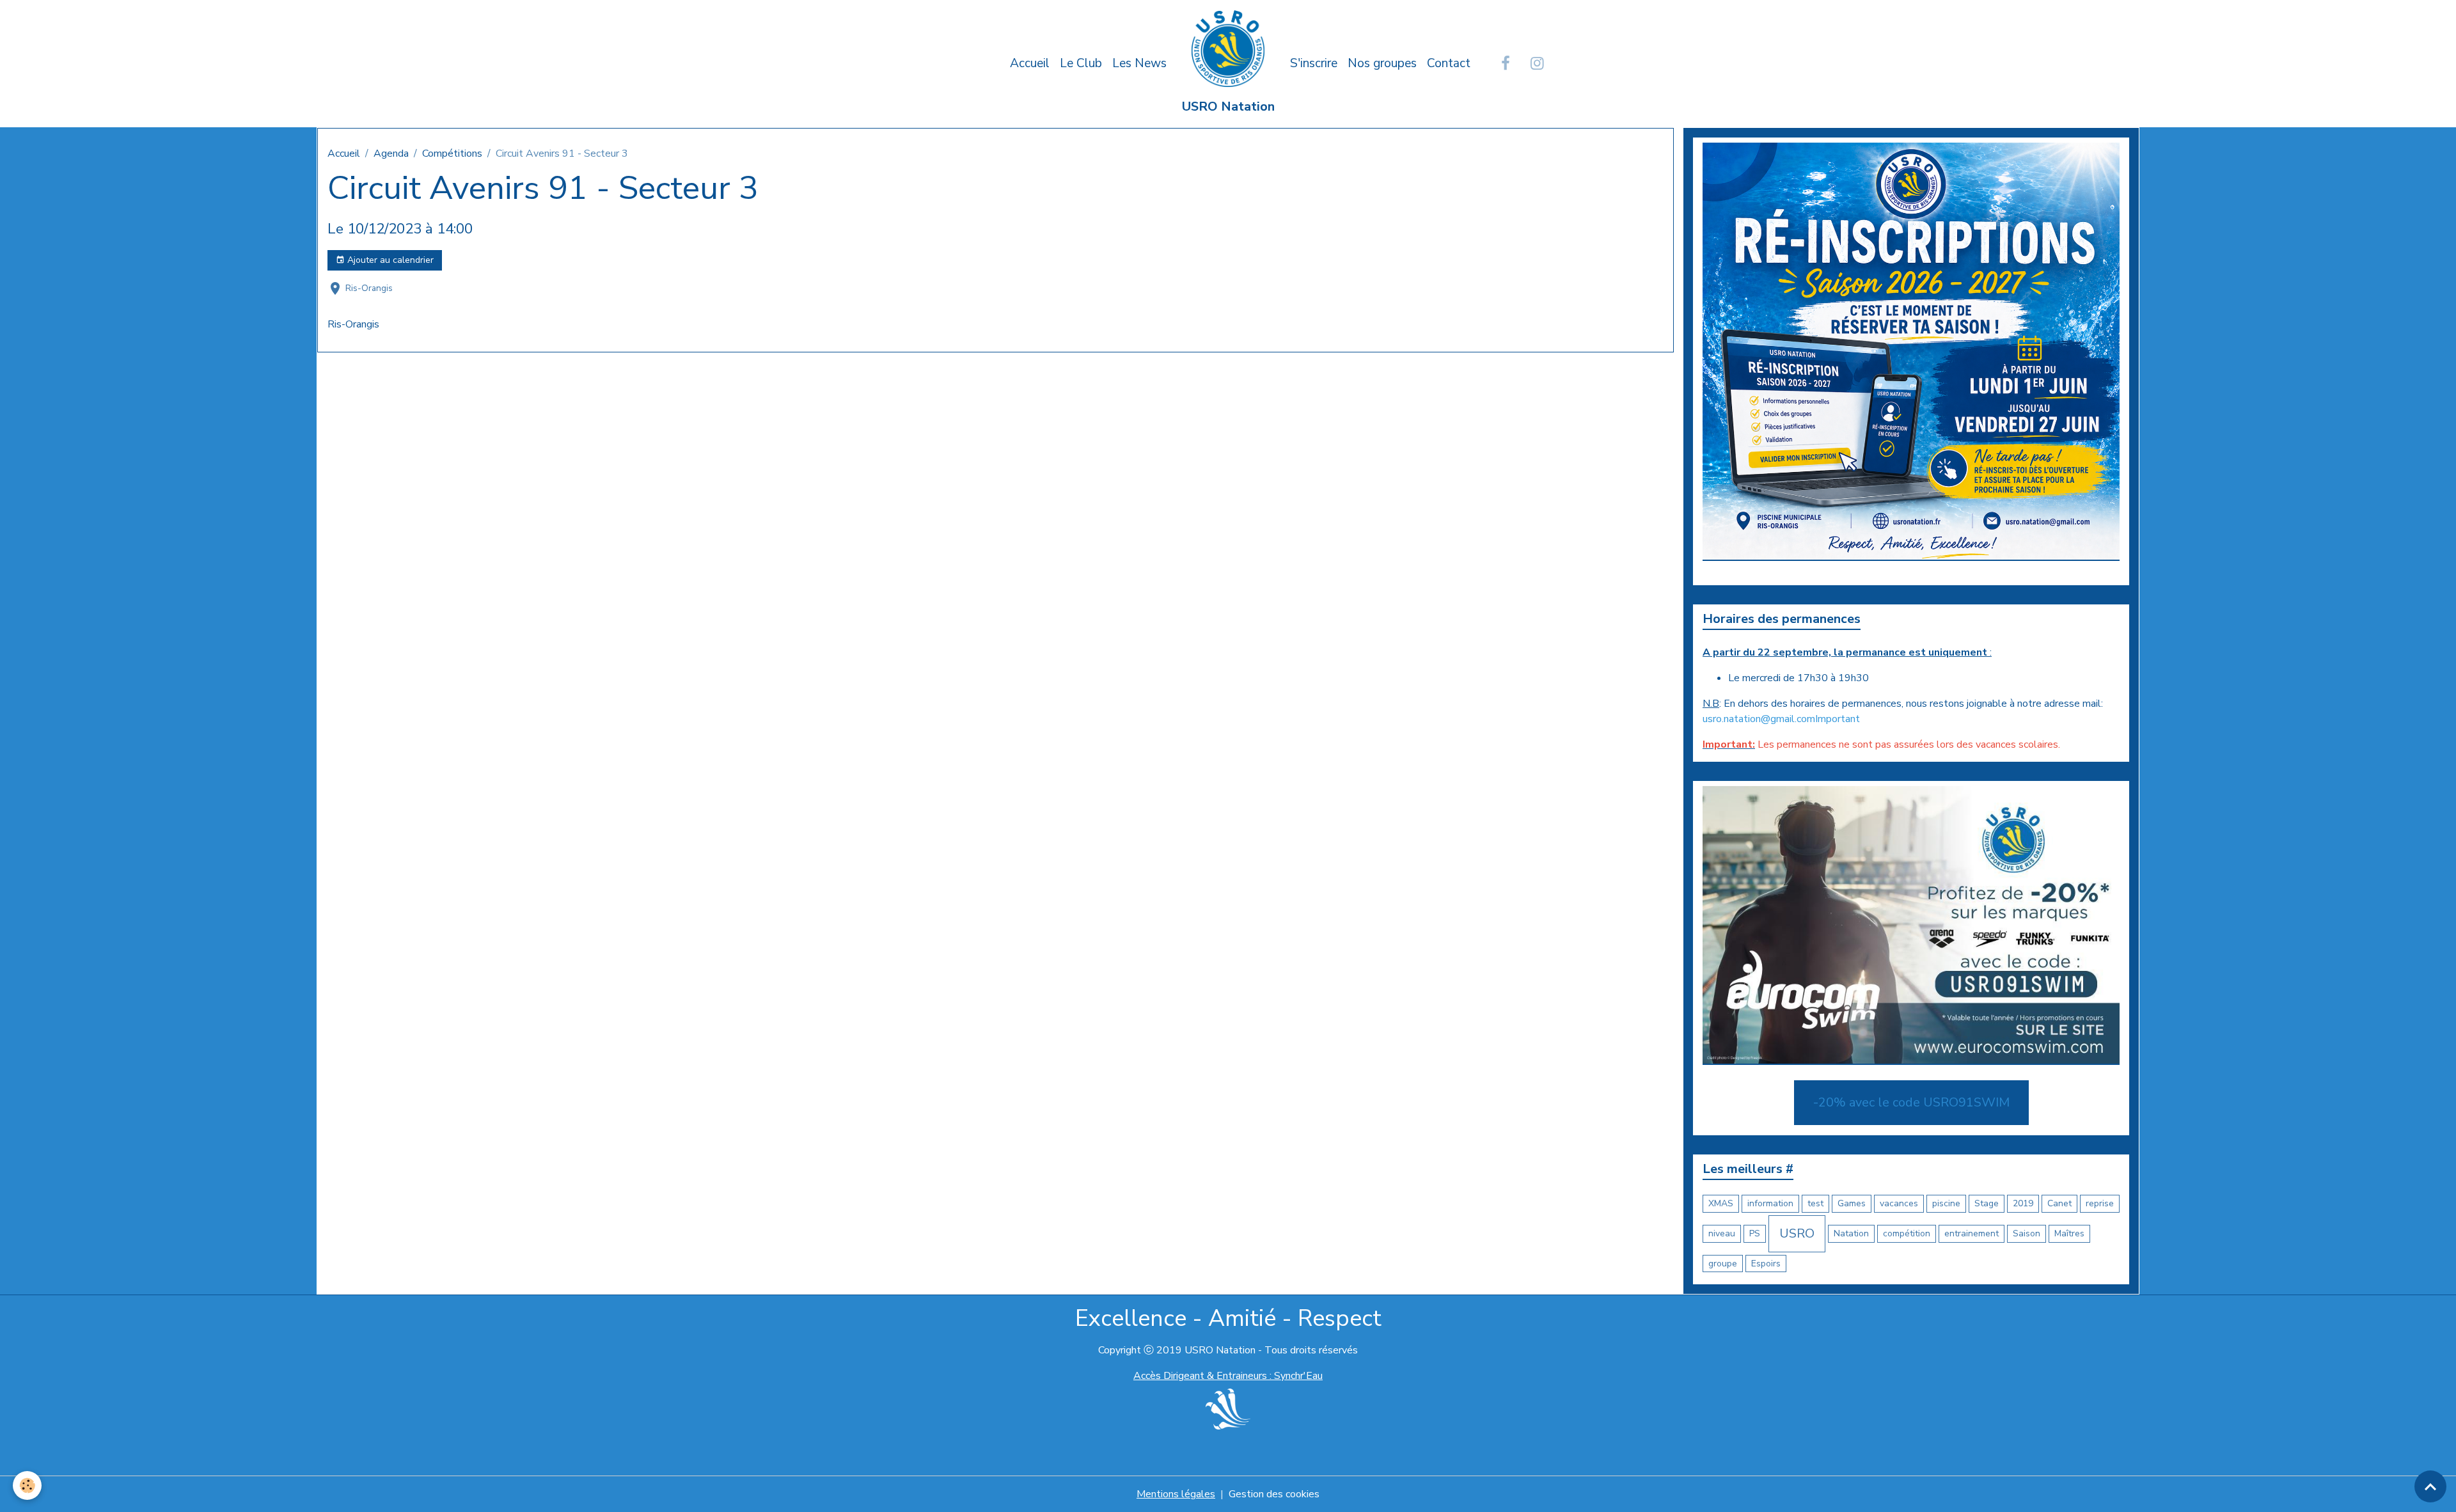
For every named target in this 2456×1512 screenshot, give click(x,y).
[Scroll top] (2430, 1486)
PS (1755, 1233)
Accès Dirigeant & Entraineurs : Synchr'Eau (1228, 1376)
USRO (1797, 1233)
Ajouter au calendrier (389, 260)
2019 (2023, 1203)
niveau (1722, 1233)
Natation (1851, 1233)
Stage (1987, 1203)
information (1770, 1203)
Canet (2059, 1203)
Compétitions (452, 154)
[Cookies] (27, 1485)
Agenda (391, 154)
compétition (1907, 1233)
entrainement (1972, 1233)
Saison (2027, 1233)
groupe (1723, 1264)
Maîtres (2069, 1233)
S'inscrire (1314, 63)
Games (1852, 1203)
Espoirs (1766, 1264)
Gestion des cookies (1274, 1494)
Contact (1449, 63)
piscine (1946, 1203)
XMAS (1721, 1203)
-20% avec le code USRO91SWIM (1911, 1102)
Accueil (1030, 63)
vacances (1899, 1203)
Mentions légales (1176, 1494)
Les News (1139, 63)
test (1815, 1203)
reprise (2100, 1203)
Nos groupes (1382, 63)
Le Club (1081, 63)
